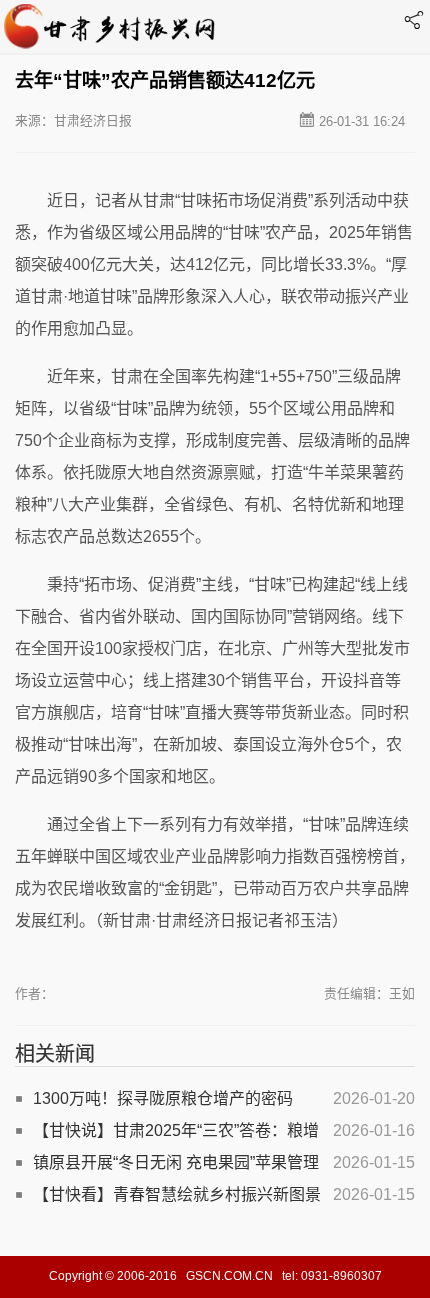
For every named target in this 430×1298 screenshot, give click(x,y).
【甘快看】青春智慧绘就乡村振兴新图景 (177, 1194)
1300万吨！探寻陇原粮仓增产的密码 (163, 1098)
